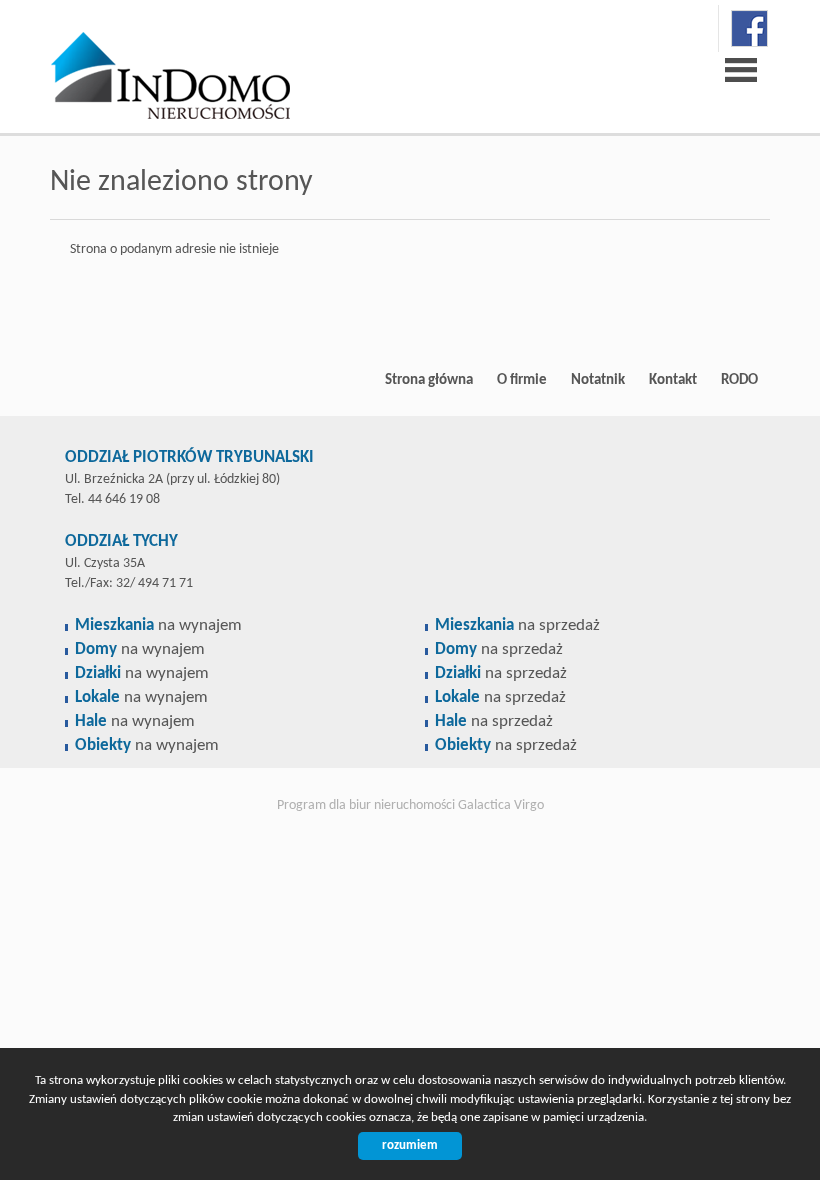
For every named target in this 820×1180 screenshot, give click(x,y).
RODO (739, 380)
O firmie (522, 380)
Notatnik (598, 380)
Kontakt (673, 380)
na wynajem (158, 625)
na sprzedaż (517, 625)
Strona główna (429, 380)
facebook (749, 28)
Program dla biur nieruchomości (367, 805)
